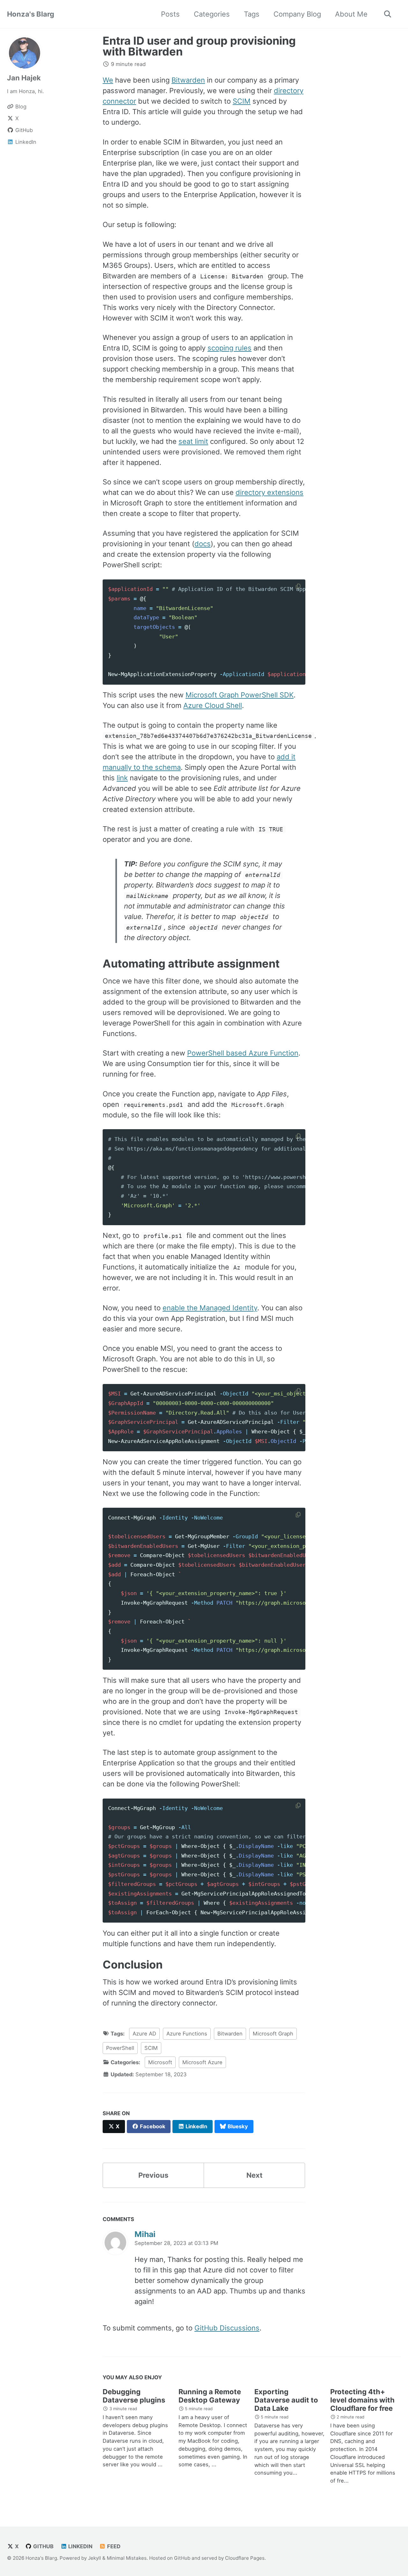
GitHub (43, 2546)
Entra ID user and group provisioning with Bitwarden (199, 46)
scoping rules (229, 348)
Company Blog (297, 14)
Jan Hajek (24, 78)
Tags (252, 14)
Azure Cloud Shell (213, 705)
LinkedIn (80, 2546)
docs (203, 544)
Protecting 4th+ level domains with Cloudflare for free (362, 2400)
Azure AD (144, 2034)
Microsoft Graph (273, 2034)
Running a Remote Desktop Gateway (210, 2396)
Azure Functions (187, 2034)
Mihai (145, 2234)
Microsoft (160, 2062)
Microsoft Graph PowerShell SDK (240, 695)
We (108, 80)
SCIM (242, 101)
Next (255, 2175)
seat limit (193, 441)
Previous (153, 2175)
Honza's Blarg (31, 14)
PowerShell (120, 2048)
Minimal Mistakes (127, 2558)
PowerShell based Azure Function (243, 1053)
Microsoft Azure (202, 2062)
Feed (113, 2546)
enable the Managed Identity (210, 1308)
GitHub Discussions (227, 2328)
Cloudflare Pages (245, 2558)
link (122, 778)
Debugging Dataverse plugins (134, 2396)
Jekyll (95, 2558)
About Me (351, 14)
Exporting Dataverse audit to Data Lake (286, 2400)
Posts (170, 14)
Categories (212, 14)
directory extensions (270, 492)
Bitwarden (188, 80)
